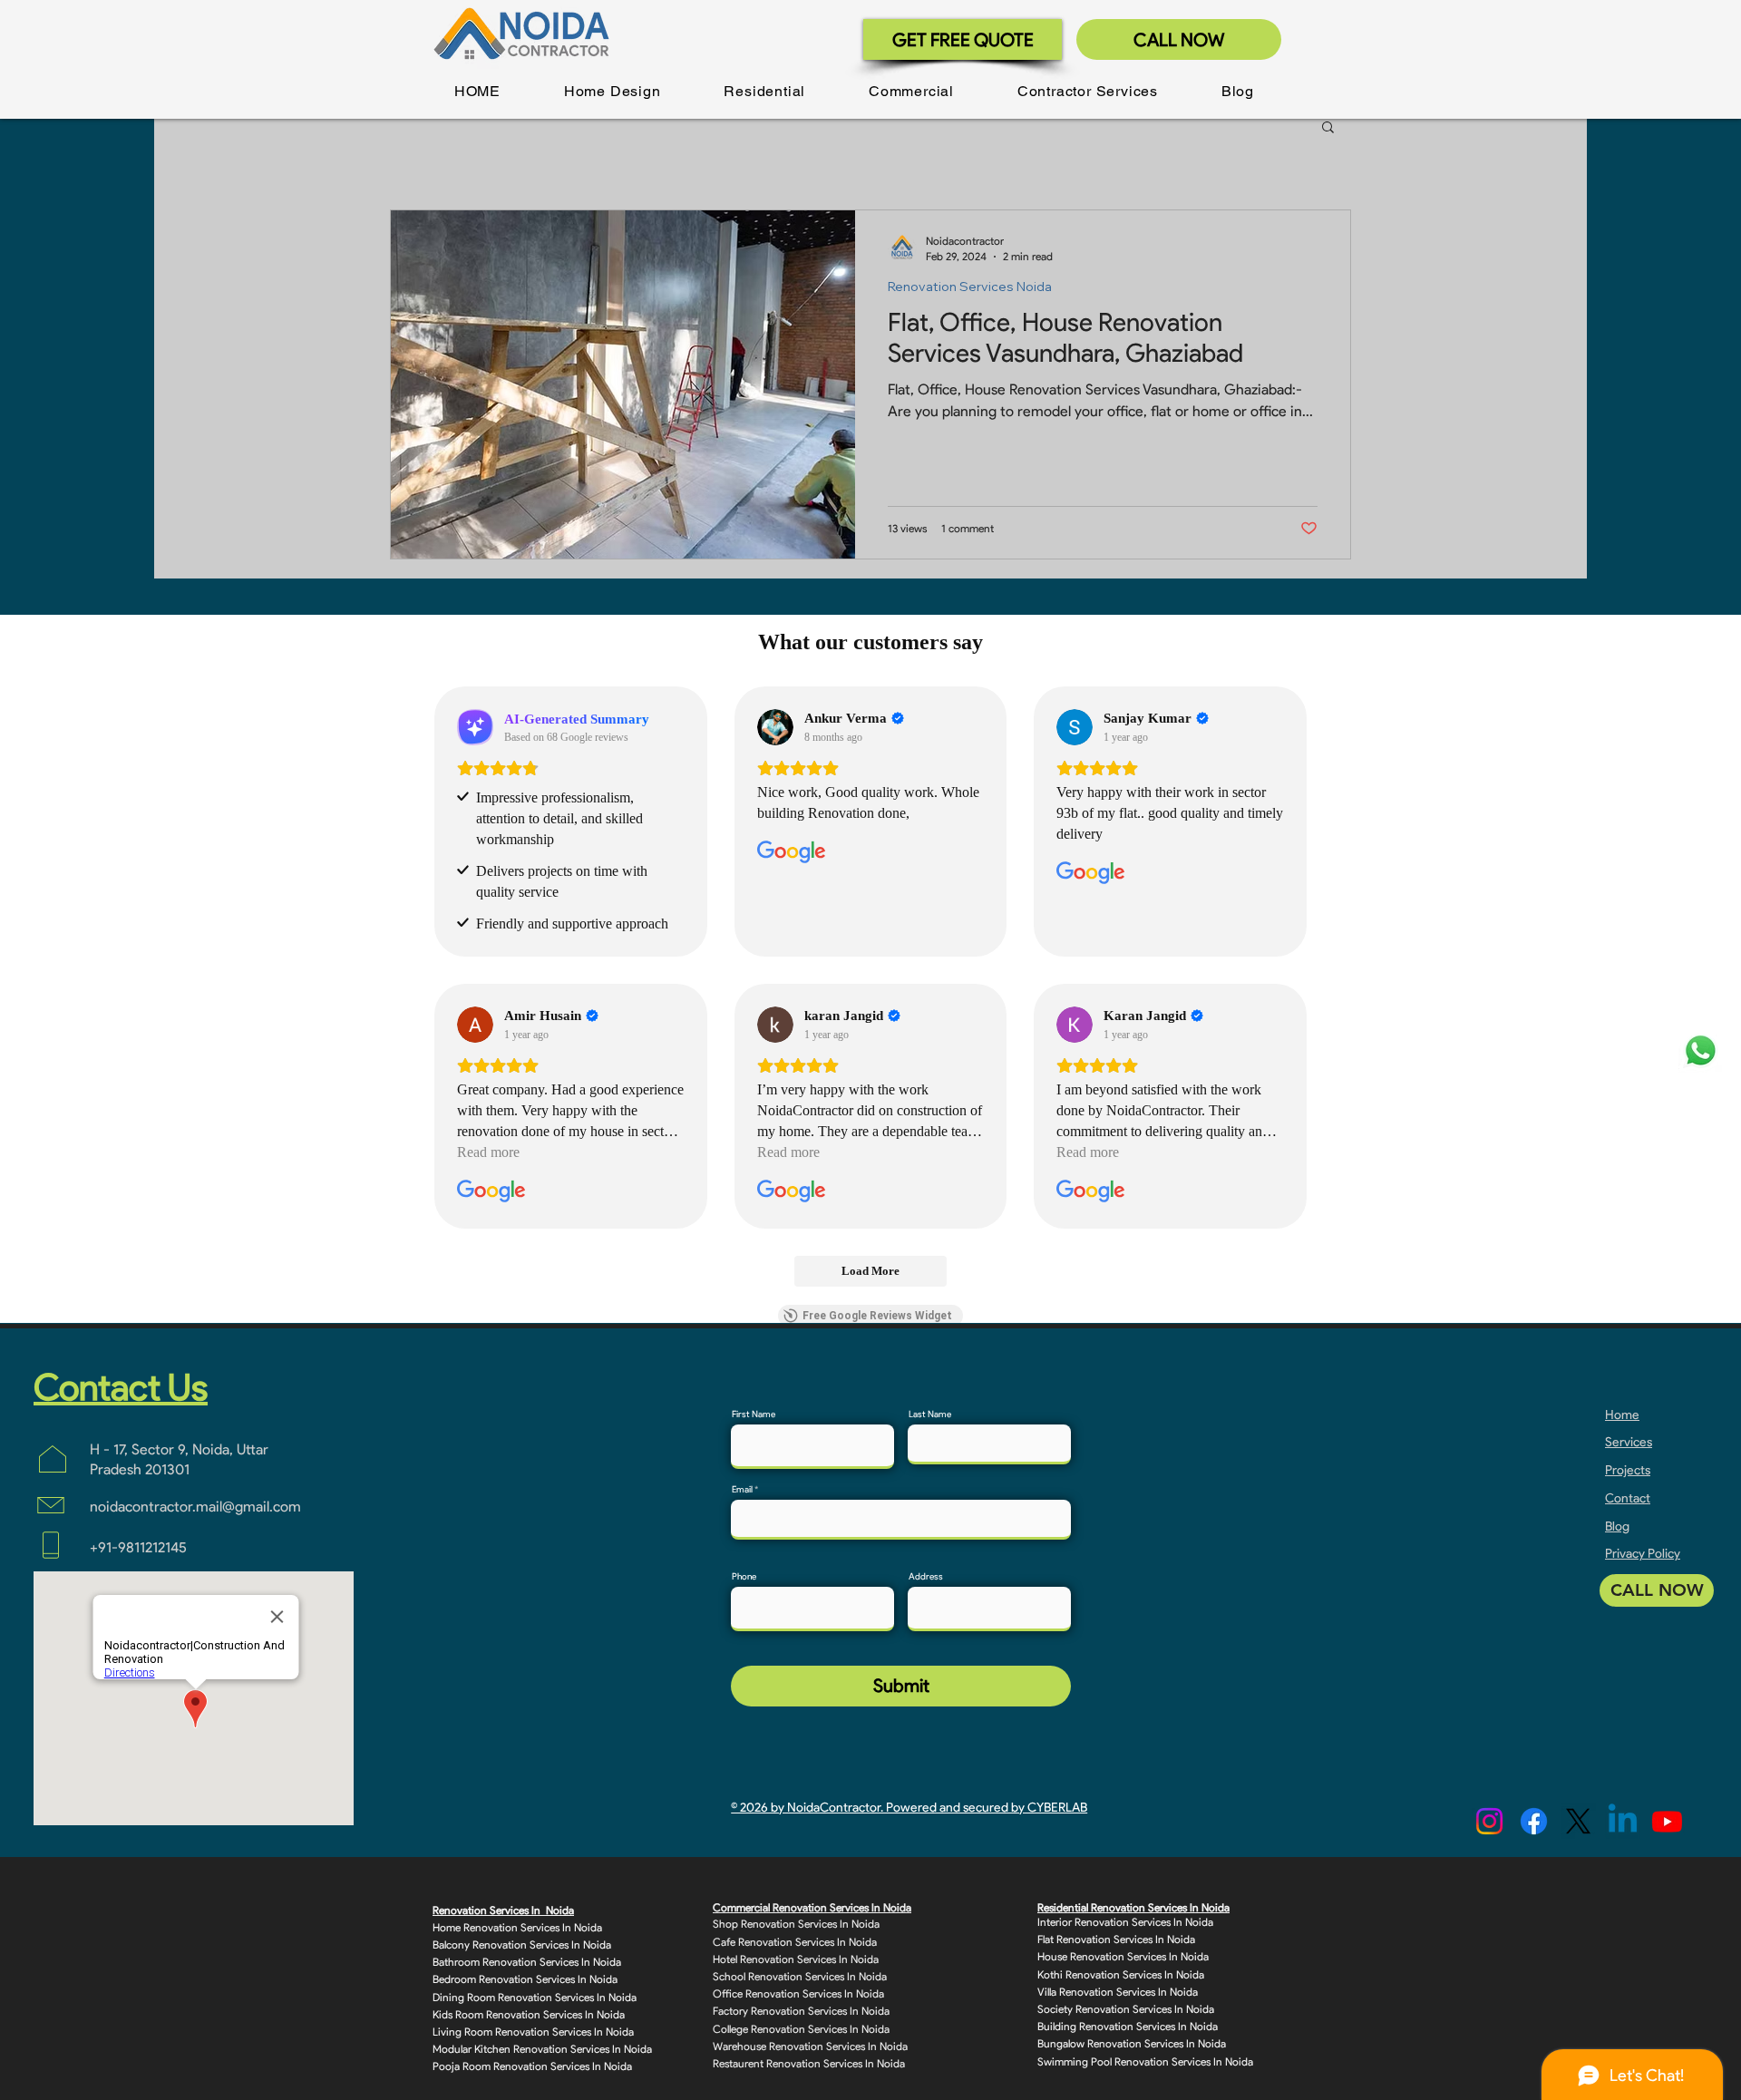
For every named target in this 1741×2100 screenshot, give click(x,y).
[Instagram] (1489, 1821)
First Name (754, 1415)
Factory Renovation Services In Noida (801, 2011)
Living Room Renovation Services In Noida (533, 2032)
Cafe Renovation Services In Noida (795, 1942)
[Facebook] (1534, 1821)
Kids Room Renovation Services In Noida (529, 2014)
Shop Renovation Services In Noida (796, 1924)
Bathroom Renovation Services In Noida (527, 1962)
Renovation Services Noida (970, 287)
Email (742, 1490)
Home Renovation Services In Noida (517, 1927)
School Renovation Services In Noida (800, 1976)
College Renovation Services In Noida (801, 2029)
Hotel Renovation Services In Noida (796, 1959)
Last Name (930, 1415)
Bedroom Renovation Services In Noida (525, 1979)
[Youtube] (1667, 1821)
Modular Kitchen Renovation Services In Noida (542, 2049)
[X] (1578, 1821)
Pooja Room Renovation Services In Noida (532, 2066)
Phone (744, 1577)
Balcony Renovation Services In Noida (522, 1944)
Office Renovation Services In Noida (798, 1993)
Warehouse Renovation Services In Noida (810, 2046)
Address (926, 1577)
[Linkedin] (1623, 1821)
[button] (613, 91)
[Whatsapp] (1701, 1050)
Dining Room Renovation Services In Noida (535, 1997)
